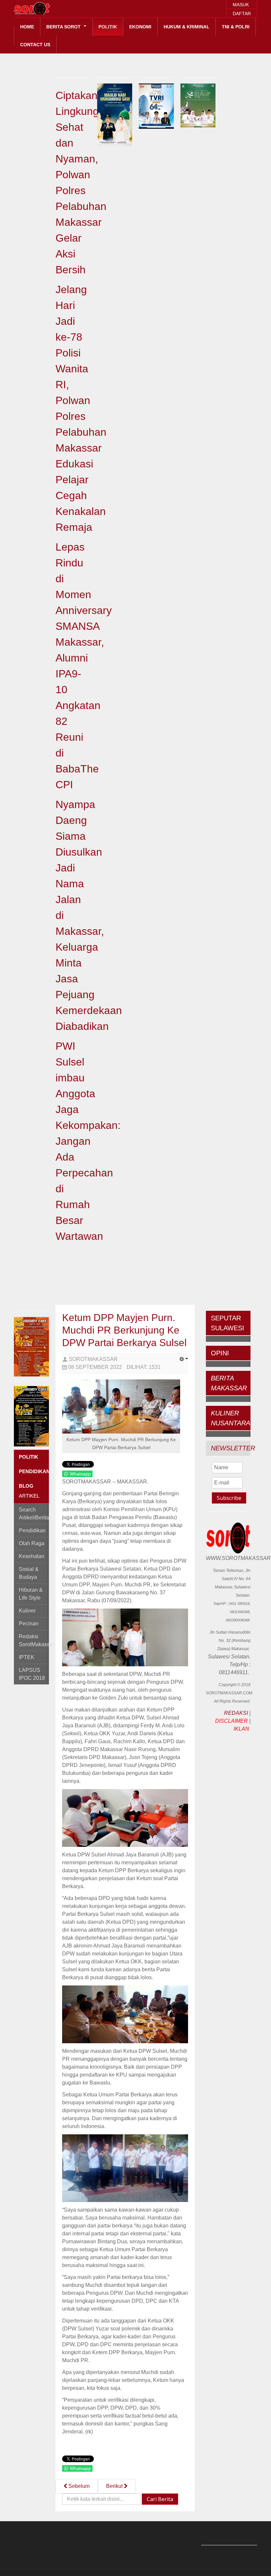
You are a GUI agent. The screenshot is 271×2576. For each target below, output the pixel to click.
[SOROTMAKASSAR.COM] (47, 8)
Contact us (35, 45)
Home (27, 27)
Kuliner (27, 1611)
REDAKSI (236, 1713)
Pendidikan (32, 1530)
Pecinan (29, 1624)
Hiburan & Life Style (31, 1594)
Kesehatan (32, 1556)
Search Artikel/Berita (34, 1514)
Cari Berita (160, 2499)
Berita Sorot (64, 27)
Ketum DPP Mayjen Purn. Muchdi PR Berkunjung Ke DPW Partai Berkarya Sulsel (124, 1330)
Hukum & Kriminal (187, 27)
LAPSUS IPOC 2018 (32, 1674)
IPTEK (27, 1657)
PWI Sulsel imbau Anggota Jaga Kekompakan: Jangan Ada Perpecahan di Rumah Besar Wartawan (88, 1141)
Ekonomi (140, 27)
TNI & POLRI (236, 27)
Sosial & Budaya (29, 1573)
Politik (108, 27)
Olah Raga (32, 1543)
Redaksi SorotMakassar (34, 1640)
